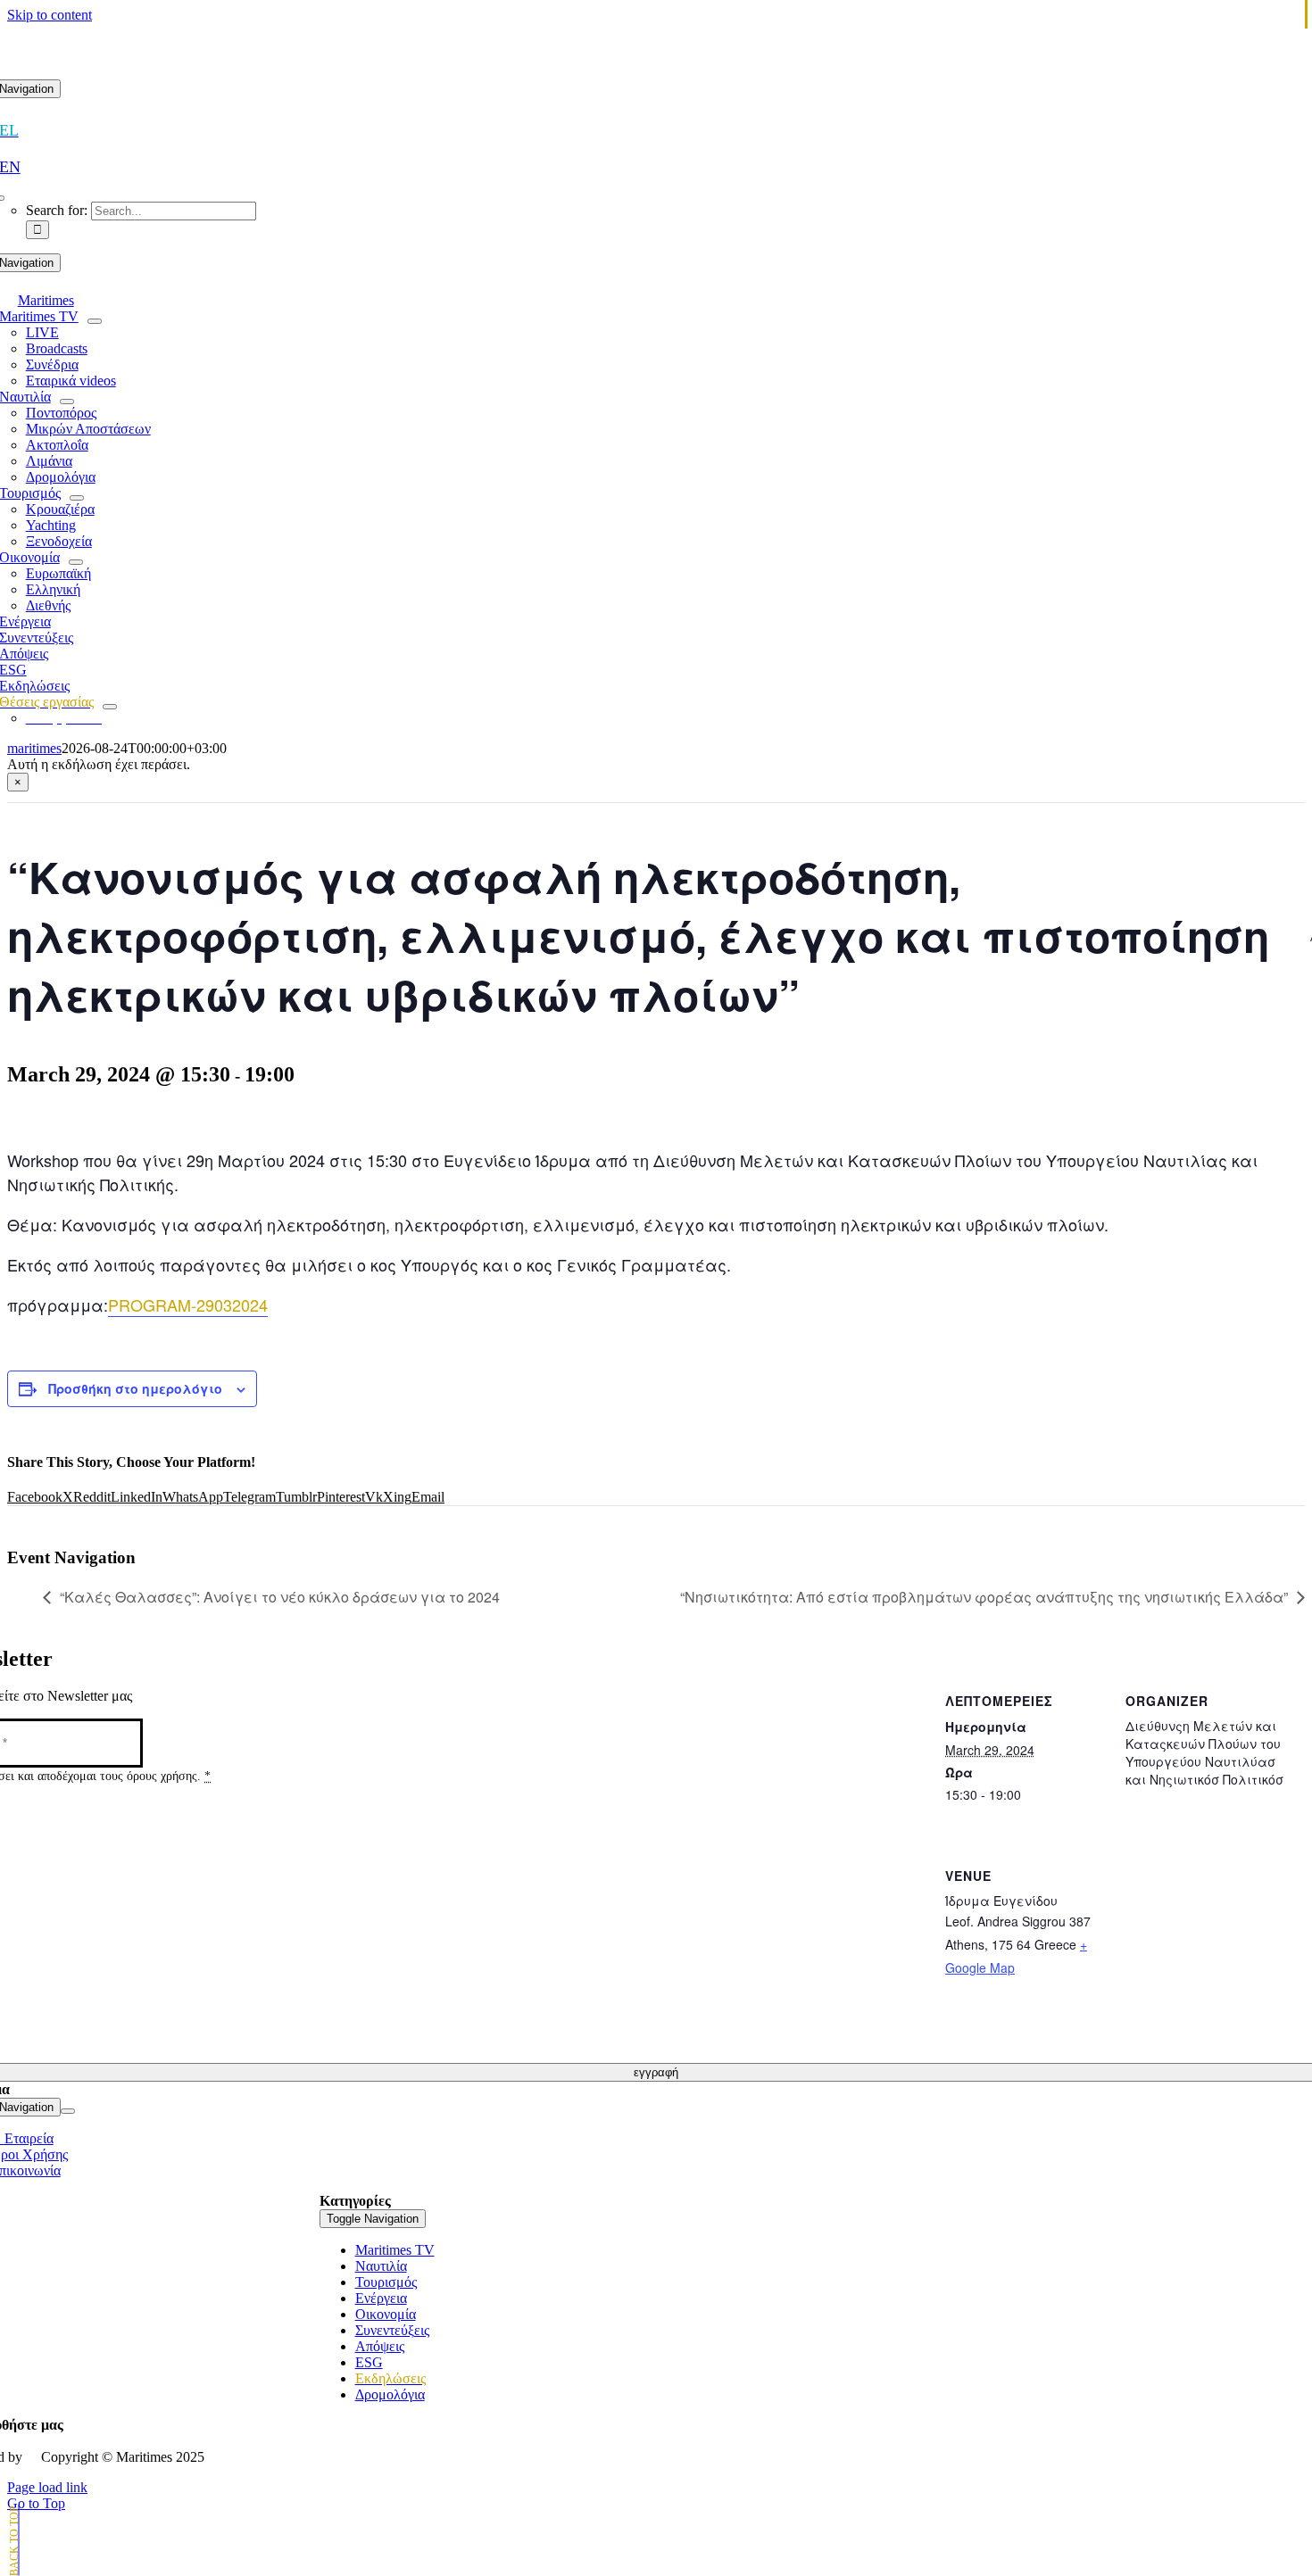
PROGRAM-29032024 (188, 1305)
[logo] (656, 71)
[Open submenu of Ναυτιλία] (67, 402)
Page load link (47, 2487)
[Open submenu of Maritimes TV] (95, 321)
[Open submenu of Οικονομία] (76, 562)
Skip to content (50, 15)
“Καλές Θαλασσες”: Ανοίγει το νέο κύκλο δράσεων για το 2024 (280, 1597)
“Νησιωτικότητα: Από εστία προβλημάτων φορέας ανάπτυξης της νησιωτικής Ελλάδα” (984, 1597)
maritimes (34, 748)
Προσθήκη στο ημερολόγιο (135, 1388)
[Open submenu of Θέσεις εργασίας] (110, 707)
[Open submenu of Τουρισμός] (77, 498)
